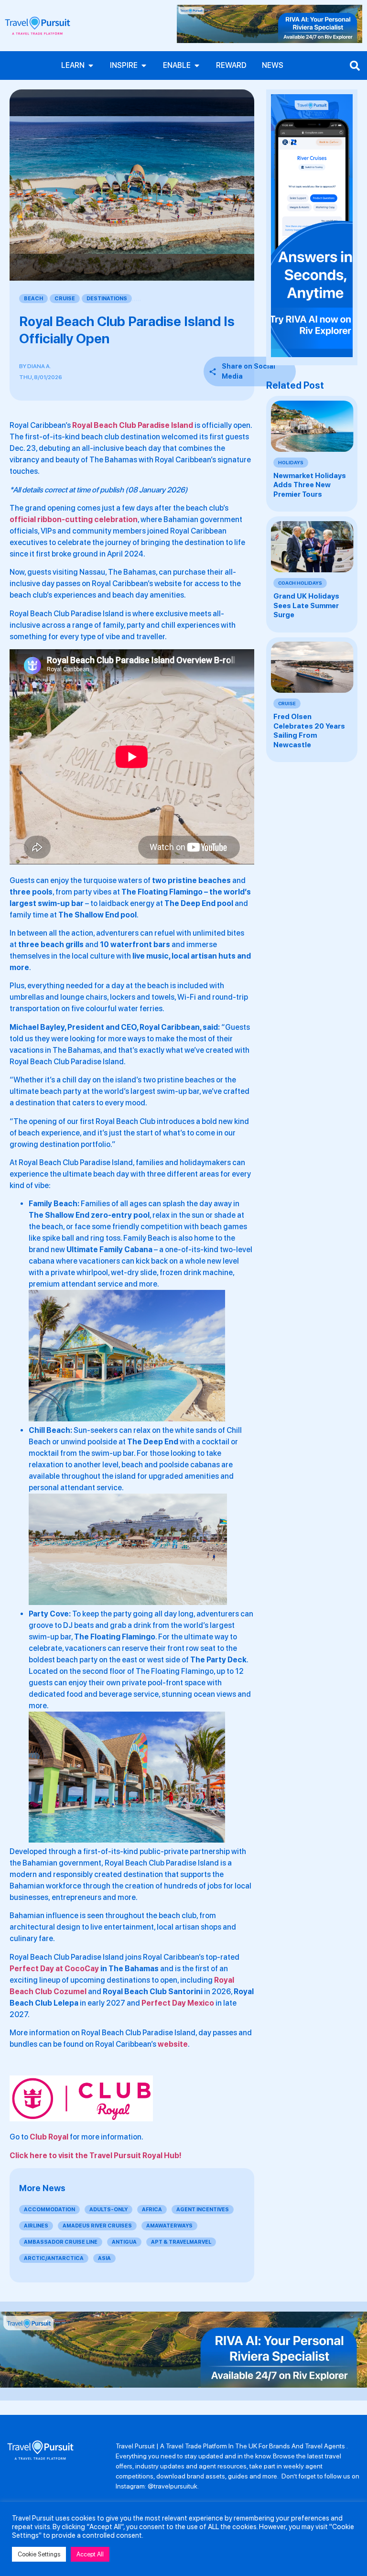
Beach (33, 299)
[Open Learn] (91, 65)
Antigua (124, 2242)
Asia (104, 2258)
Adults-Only (108, 2210)
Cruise (65, 299)
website (173, 2044)
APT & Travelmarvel (181, 2242)
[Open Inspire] (144, 65)
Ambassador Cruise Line (61, 2242)
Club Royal (49, 2137)
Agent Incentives (203, 2210)
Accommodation (49, 2210)
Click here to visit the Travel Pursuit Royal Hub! (96, 2156)
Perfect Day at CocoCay (54, 1969)
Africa (152, 2210)
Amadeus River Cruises (97, 2226)
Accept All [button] (90, 2554)
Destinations (107, 299)
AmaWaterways (169, 2226)
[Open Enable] (197, 65)
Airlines (36, 2226)
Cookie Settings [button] (39, 2554)
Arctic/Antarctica (54, 2258)
